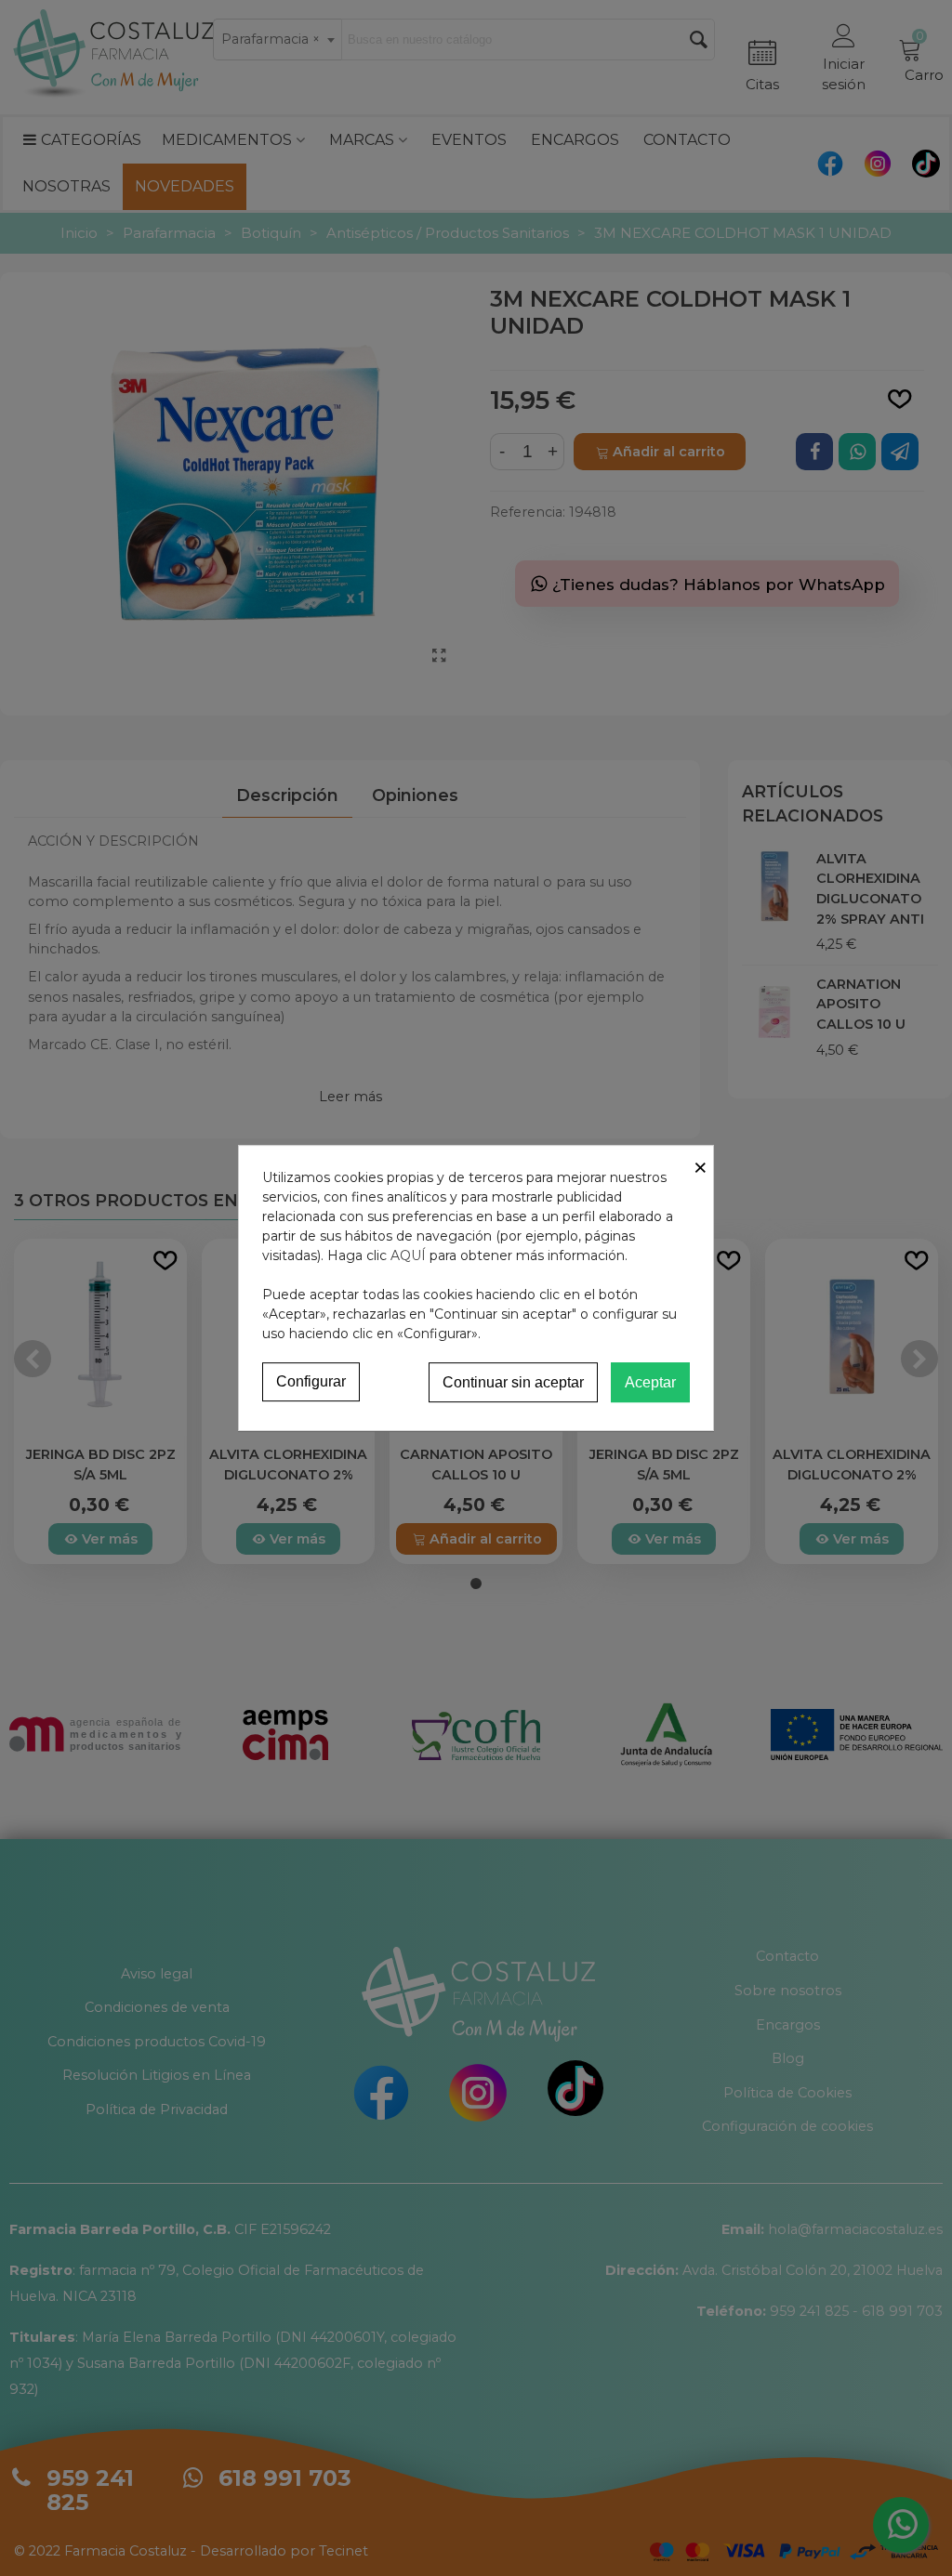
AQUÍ (408, 1255)
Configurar (311, 1381)
